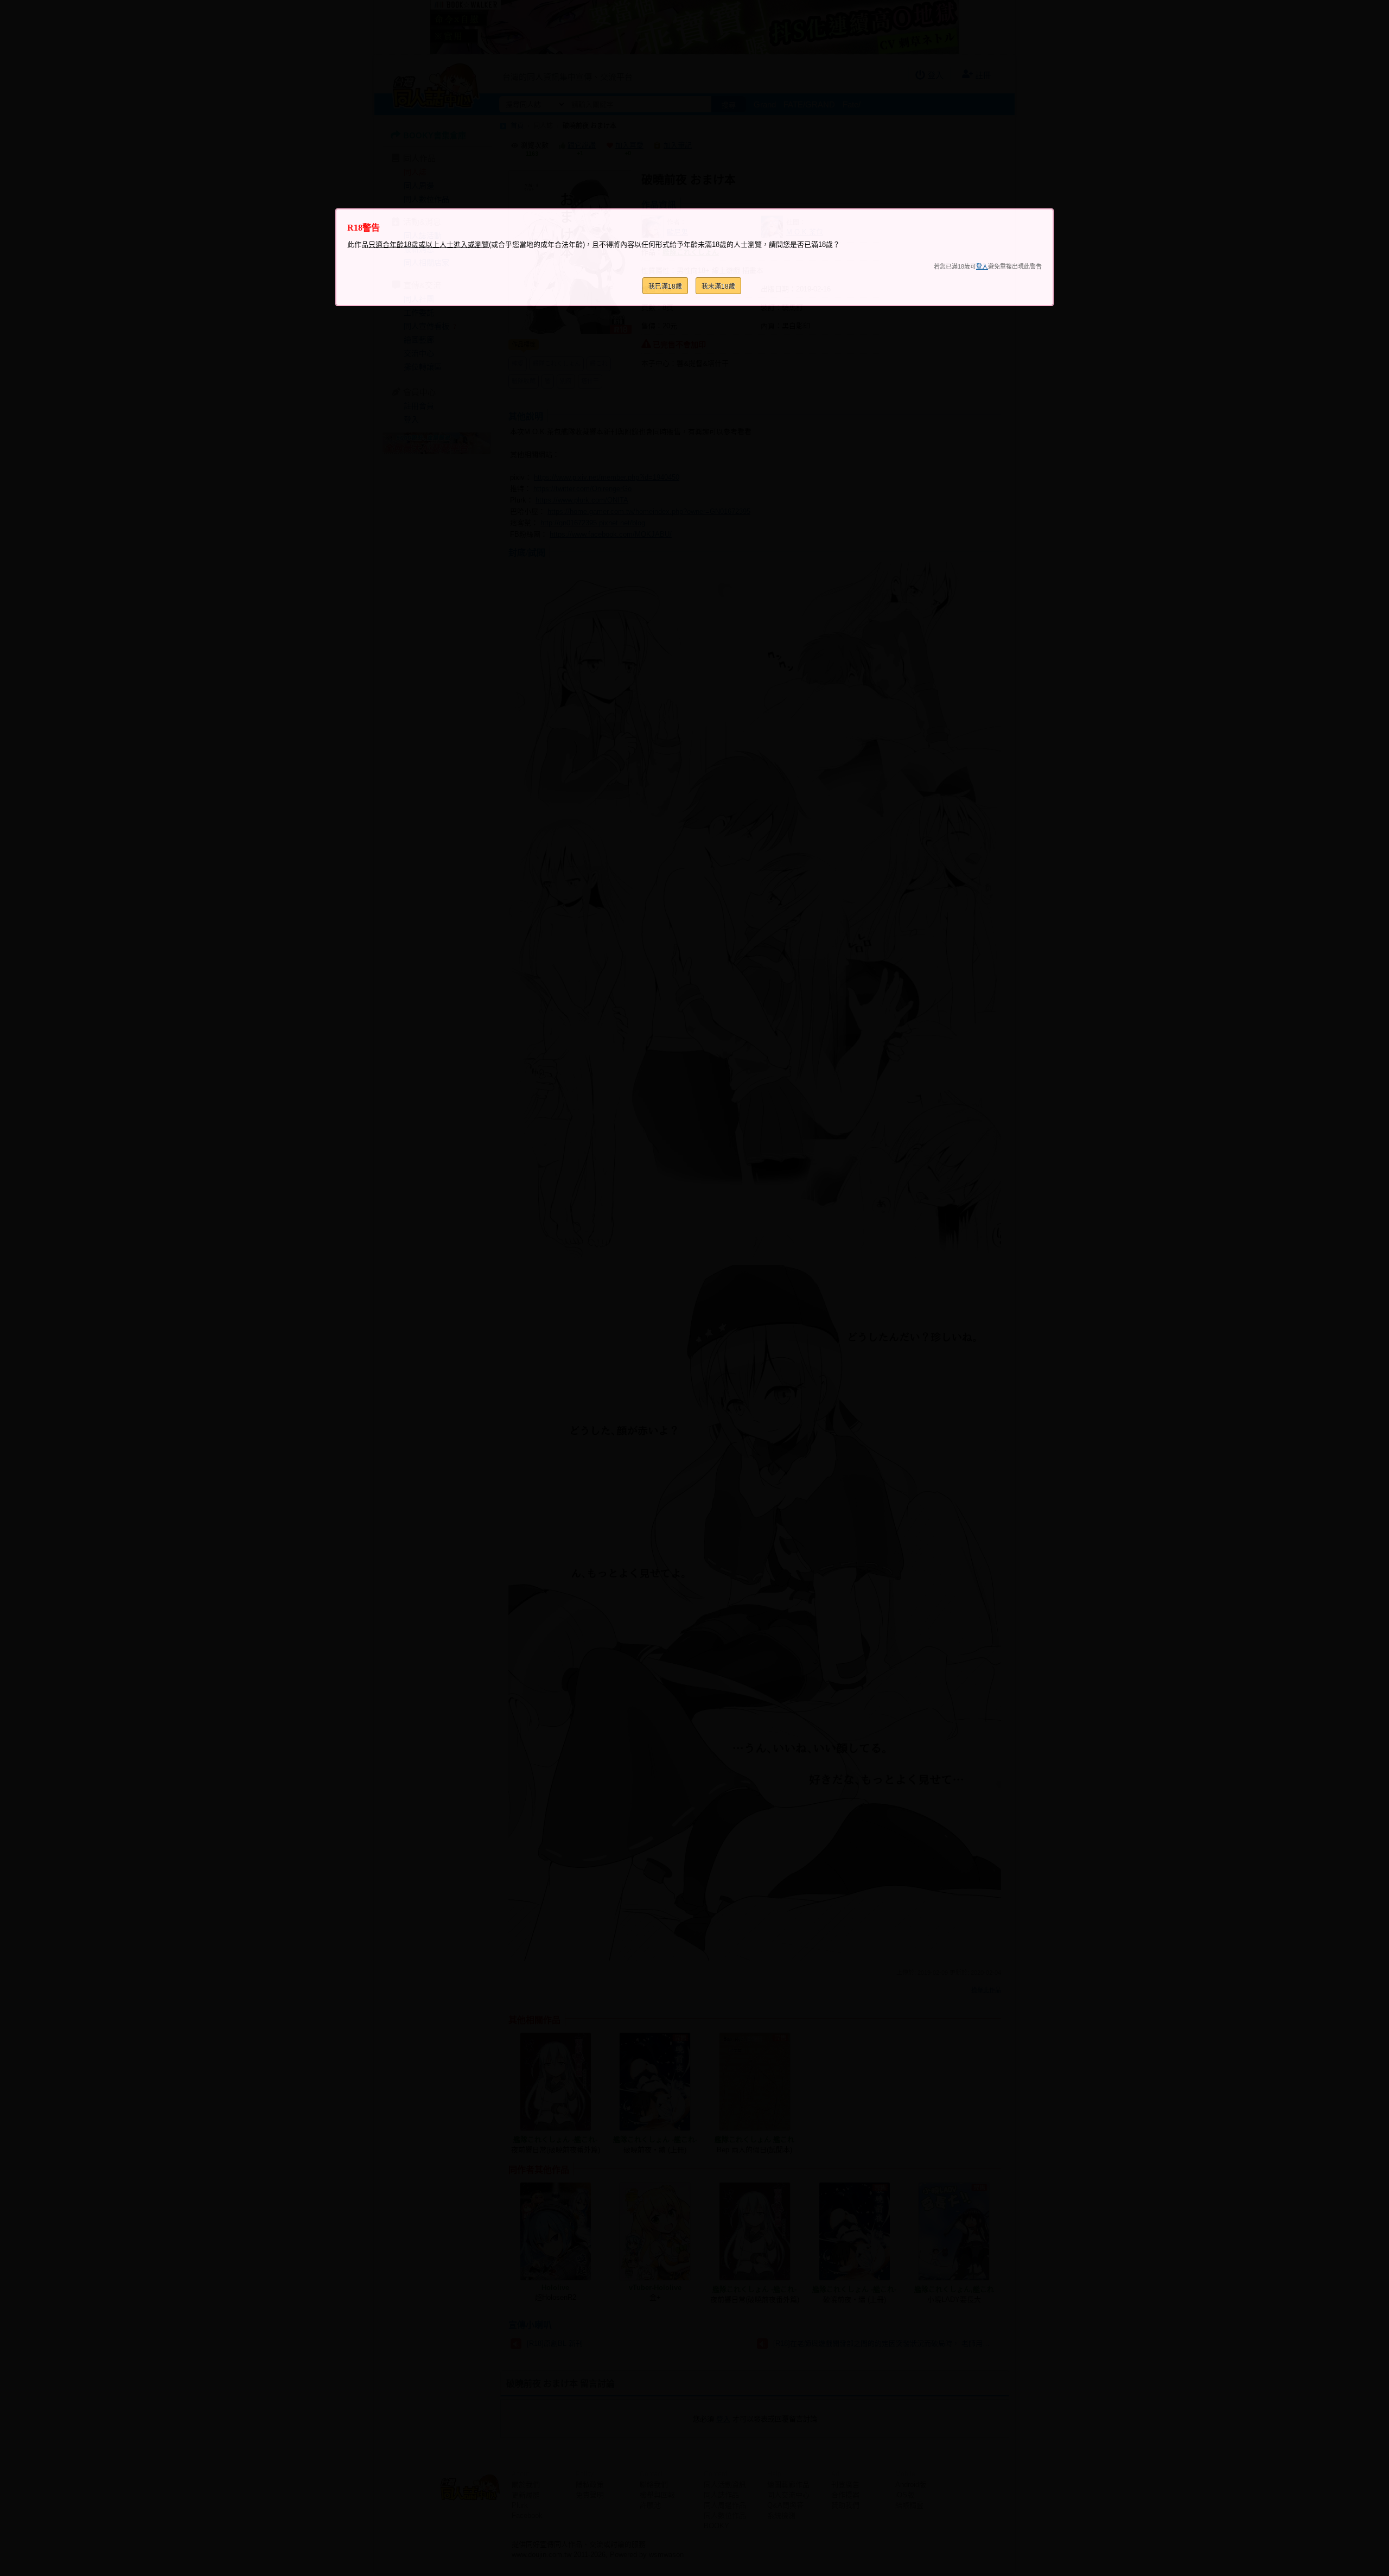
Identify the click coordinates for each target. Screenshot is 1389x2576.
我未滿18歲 (718, 287)
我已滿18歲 (665, 287)
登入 (982, 266)
